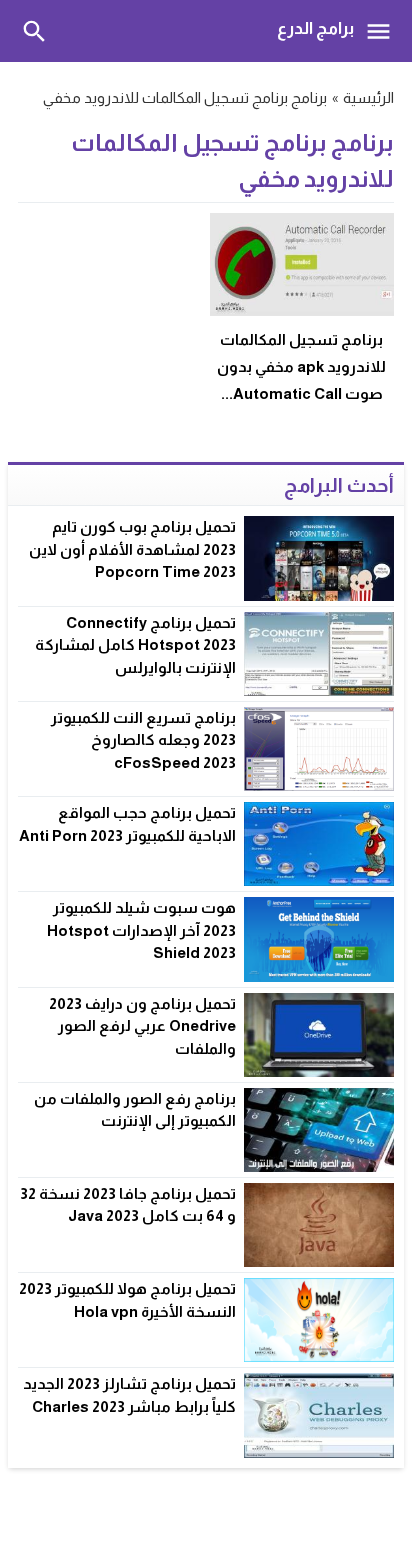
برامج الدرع (315, 28)
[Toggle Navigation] (383, 31)
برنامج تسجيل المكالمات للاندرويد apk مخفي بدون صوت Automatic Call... (301, 366)
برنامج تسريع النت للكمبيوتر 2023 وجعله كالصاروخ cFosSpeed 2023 (143, 740)
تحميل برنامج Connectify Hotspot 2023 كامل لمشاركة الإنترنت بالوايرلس (135, 645)
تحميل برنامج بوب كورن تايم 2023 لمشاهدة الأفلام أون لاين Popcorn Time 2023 (132, 549)
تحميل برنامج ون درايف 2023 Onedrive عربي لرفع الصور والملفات (142, 1026)
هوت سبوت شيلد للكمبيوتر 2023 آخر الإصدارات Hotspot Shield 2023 (141, 930)
